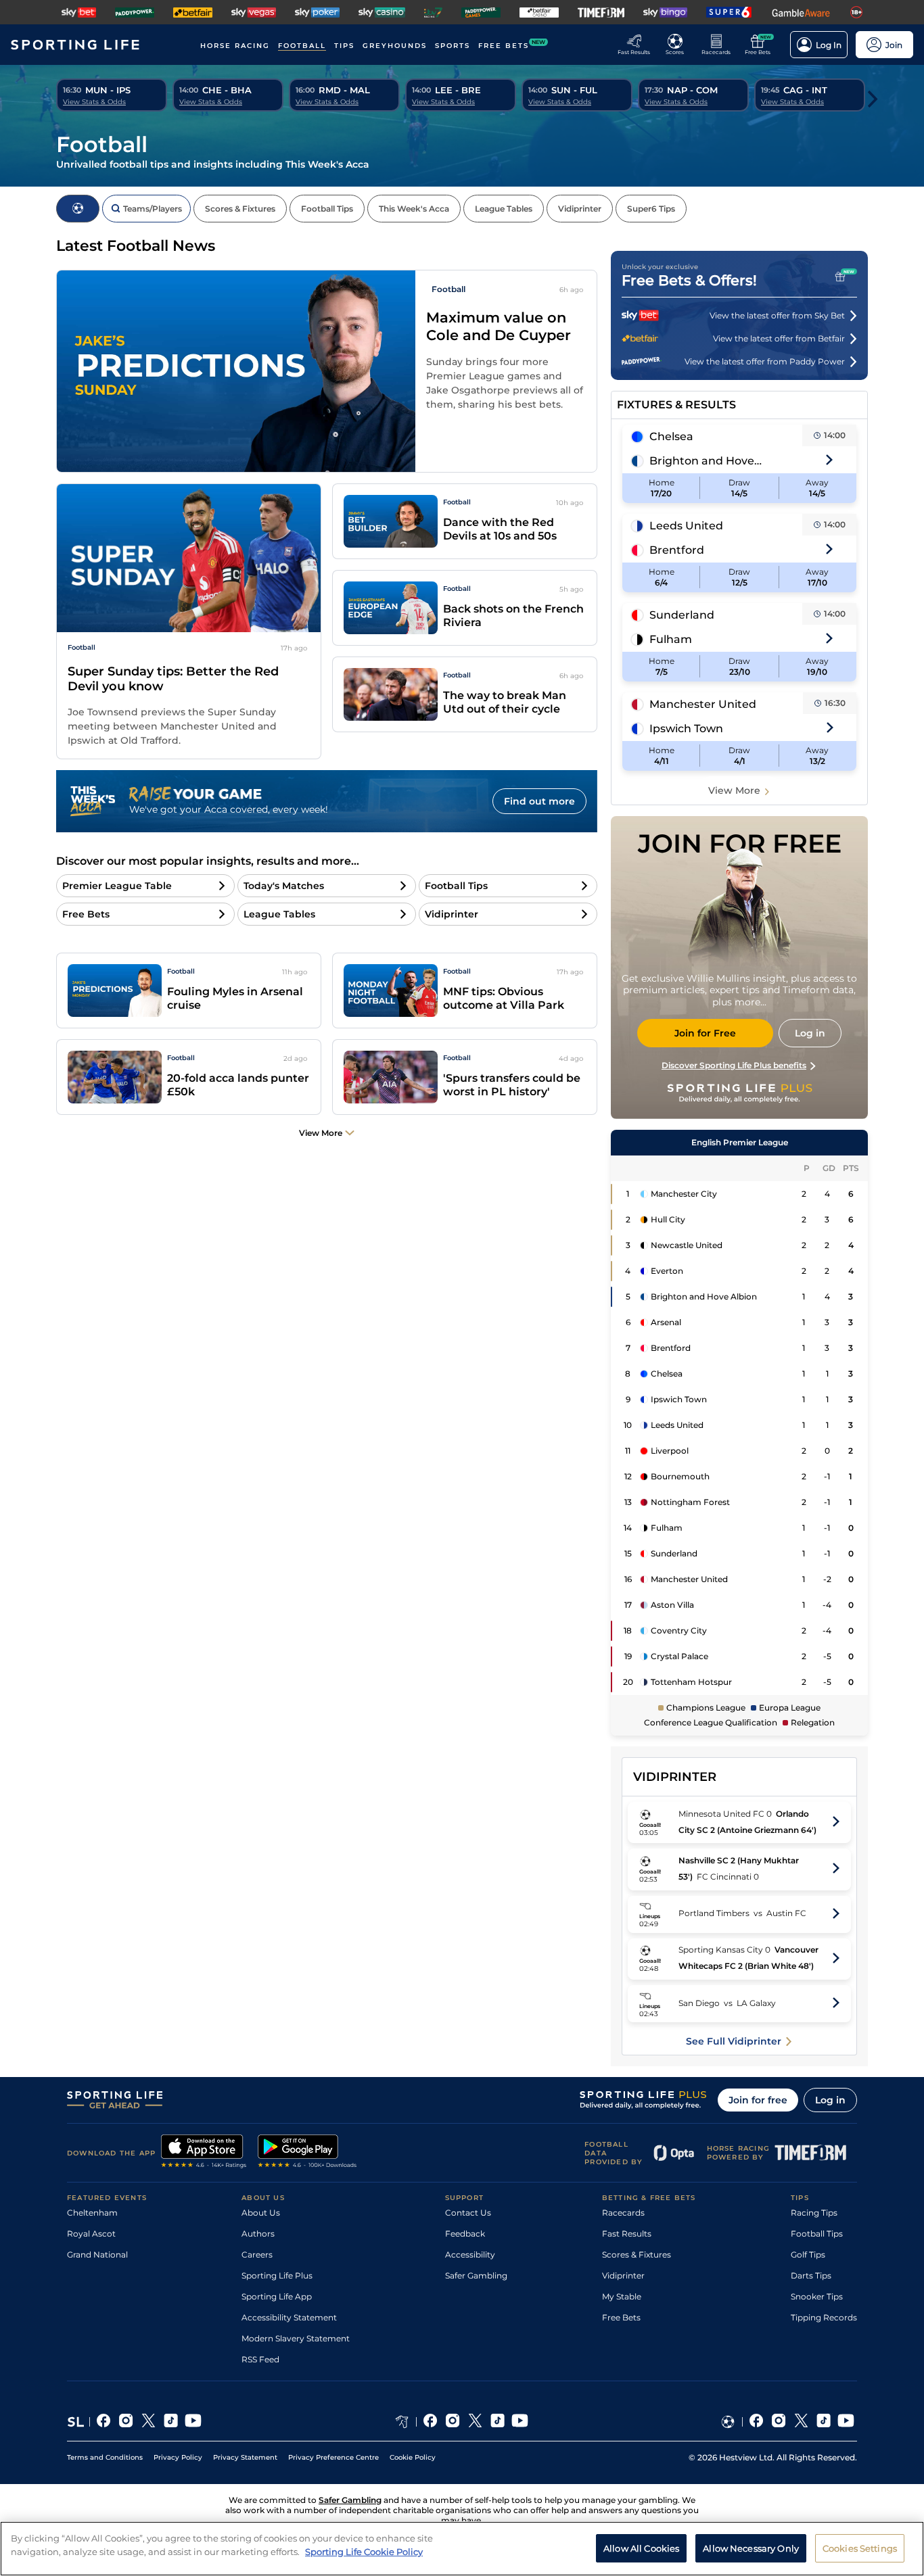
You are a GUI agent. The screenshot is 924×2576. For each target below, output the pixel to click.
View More (734, 790)
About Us (261, 2213)
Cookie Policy (413, 2457)
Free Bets (621, 2317)
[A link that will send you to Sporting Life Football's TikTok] (824, 2422)
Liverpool (670, 1451)
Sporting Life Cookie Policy (364, 2551)
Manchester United (703, 704)
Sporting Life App (277, 2296)
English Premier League (740, 1142)
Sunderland (682, 615)
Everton (667, 1271)
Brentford (677, 550)
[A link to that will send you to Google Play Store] (307, 2153)
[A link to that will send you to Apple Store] (204, 2153)
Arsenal (666, 1322)
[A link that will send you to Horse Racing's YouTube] (520, 2422)
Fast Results (627, 2234)
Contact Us (468, 2213)
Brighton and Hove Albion (706, 461)
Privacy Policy (178, 2457)
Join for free (758, 2100)
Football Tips (817, 2234)
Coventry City (679, 1630)
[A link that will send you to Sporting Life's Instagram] (126, 2422)
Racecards (623, 2213)
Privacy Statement (245, 2457)
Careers (257, 2255)
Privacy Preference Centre (333, 2457)
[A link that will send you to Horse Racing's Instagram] (453, 2422)
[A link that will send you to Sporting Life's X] (148, 2422)
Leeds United (686, 526)
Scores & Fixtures (637, 2255)
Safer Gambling (476, 2275)
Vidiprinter (623, 2275)
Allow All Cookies (641, 2548)
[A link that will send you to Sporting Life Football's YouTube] (846, 2422)
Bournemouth (680, 1476)
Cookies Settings (860, 2548)
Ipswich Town (686, 729)
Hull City (668, 1219)
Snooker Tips (817, 2296)
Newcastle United (687, 1245)
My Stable (622, 2296)
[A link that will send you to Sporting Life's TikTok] (171, 2422)
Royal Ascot (91, 2234)
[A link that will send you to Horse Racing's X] (475, 2422)
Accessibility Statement (289, 2317)
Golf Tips (808, 2255)
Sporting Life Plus (277, 2275)
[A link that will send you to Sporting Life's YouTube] (193, 2422)
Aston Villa (672, 1605)
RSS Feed (260, 2359)
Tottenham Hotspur (691, 1682)
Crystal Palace (679, 1656)
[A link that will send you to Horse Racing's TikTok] (498, 2422)
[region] (462, 2549)
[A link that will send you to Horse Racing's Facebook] (431, 2422)
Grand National (97, 2255)
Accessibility (470, 2255)
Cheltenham (92, 2213)
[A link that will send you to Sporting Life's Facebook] (104, 2422)
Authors (258, 2234)
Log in (830, 2100)
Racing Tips (814, 2213)
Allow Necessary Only (751, 2548)
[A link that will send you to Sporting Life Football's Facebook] (757, 2422)
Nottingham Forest (690, 1502)
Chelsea (671, 436)
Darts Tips (811, 2275)
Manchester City (684, 1194)
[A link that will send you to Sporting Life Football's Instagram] (779, 2422)
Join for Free (705, 1033)
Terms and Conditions (105, 2457)
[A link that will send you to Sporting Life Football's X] (801, 2422)
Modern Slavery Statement (296, 2338)
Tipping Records (824, 2317)
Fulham (671, 639)
